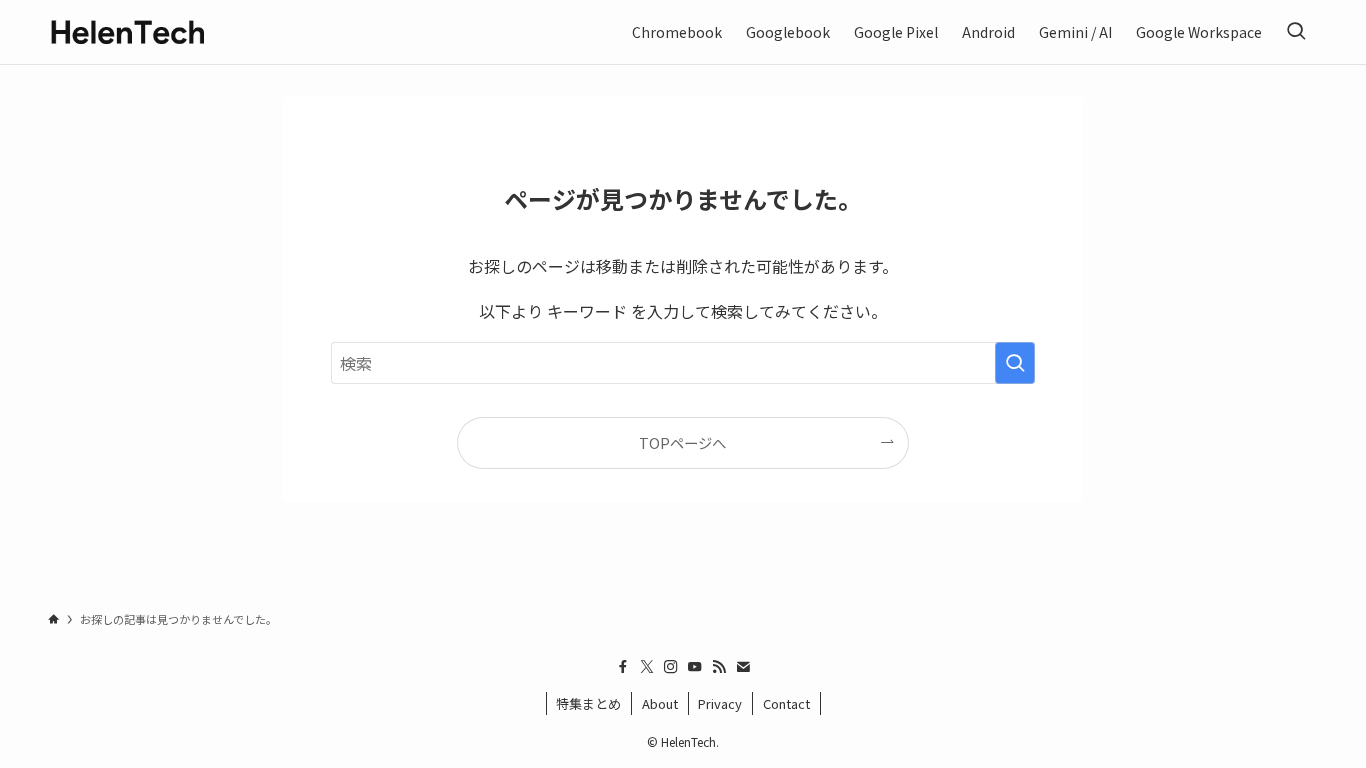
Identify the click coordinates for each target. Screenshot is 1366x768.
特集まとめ (588, 703)
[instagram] (671, 667)
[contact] (743, 667)
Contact (786, 703)
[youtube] (695, 667)
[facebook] (623, 667)
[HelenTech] (128, 32)
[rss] (719, 667)
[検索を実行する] (1015, 363)
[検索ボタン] (1296, 32)
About (660, 703)
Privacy (720, 703)
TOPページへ (682, 442)
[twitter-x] (647, 667)
